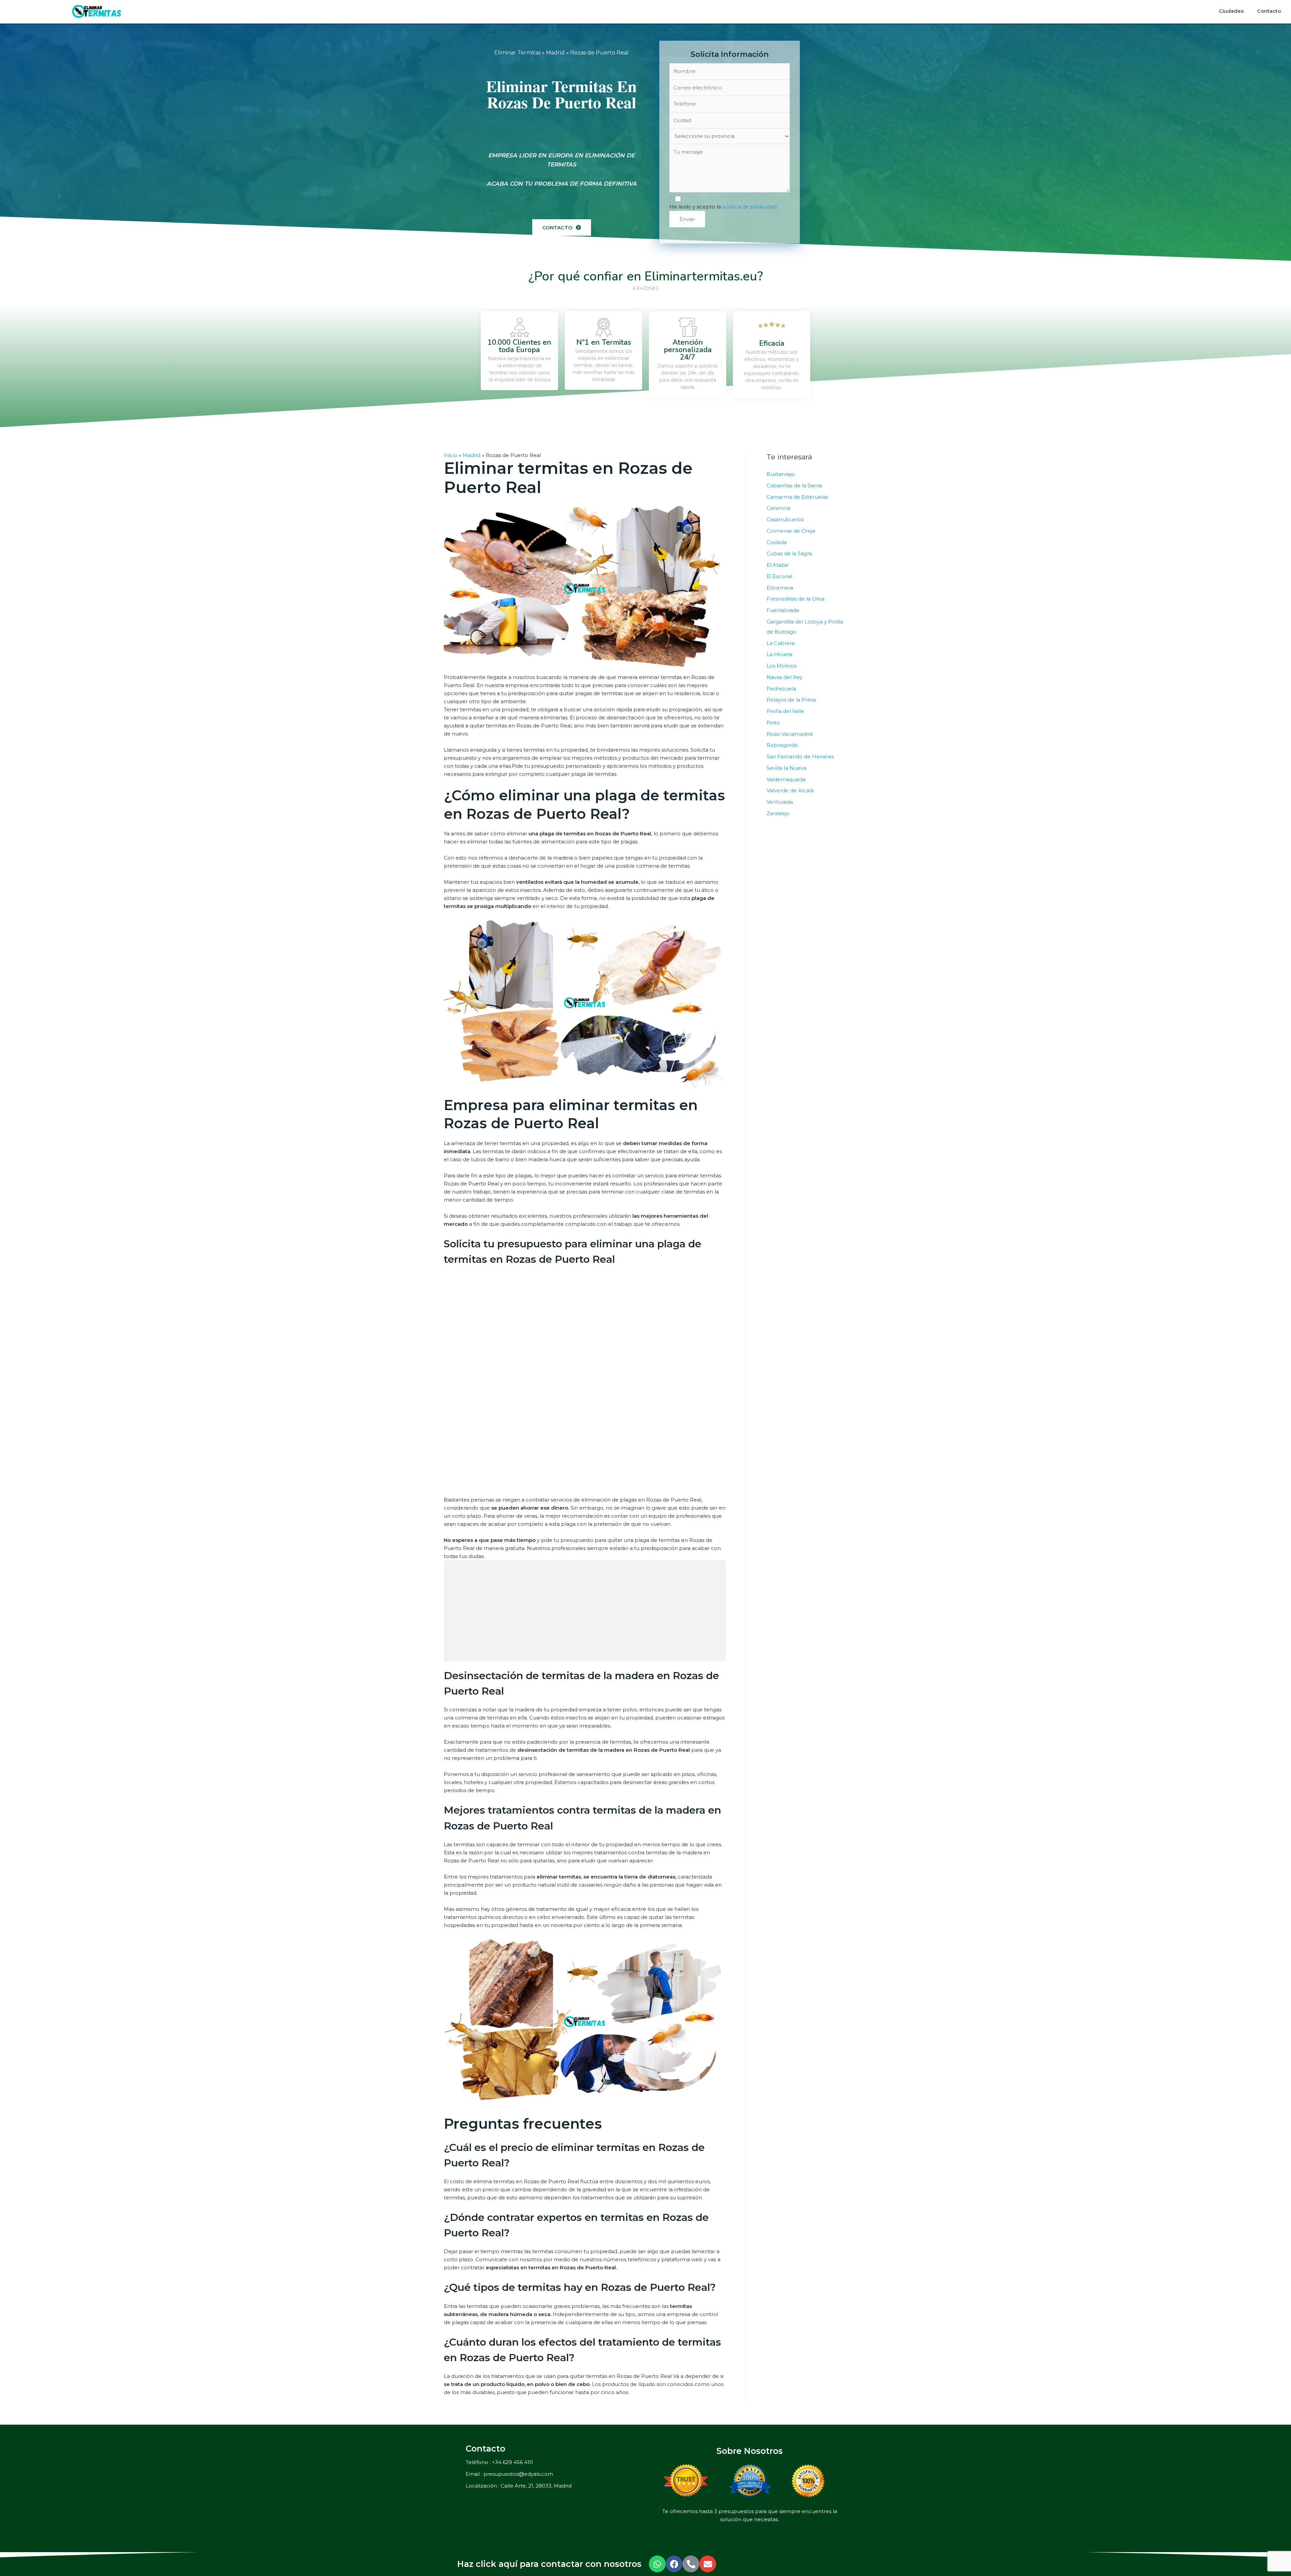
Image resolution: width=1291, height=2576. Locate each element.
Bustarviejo (781, 474)
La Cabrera (780, 643)
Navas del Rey (785, 677)
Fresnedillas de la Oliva (795, 599)
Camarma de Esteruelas (797, 497)
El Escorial (779, 576)
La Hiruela (779, 654)
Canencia (778, 508)
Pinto (773, 723)
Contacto (1269, 11)
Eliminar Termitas (517, 53)
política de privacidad (749, 207)
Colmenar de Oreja (791, 531)
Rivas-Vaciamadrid (790, 734)
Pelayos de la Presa (791, 700)
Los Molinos (781, 666)
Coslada (777, 542)
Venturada (780, 802)
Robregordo (782, 745)
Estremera (780, 588)
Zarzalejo (778, 813)
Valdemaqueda (786, 779)
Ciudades (1231, 11)
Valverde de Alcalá (790, 790)
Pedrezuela (781, 689)
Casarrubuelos (785, 519)
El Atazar (778, 565)
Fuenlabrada (783, 610)
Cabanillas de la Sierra (794, 485)
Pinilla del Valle (785, 711)
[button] (562, 228)
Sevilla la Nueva (786, 768)
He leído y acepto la (723, 207)
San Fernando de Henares (800, 756)
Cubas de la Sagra (789, 553)
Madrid (555, 53)
